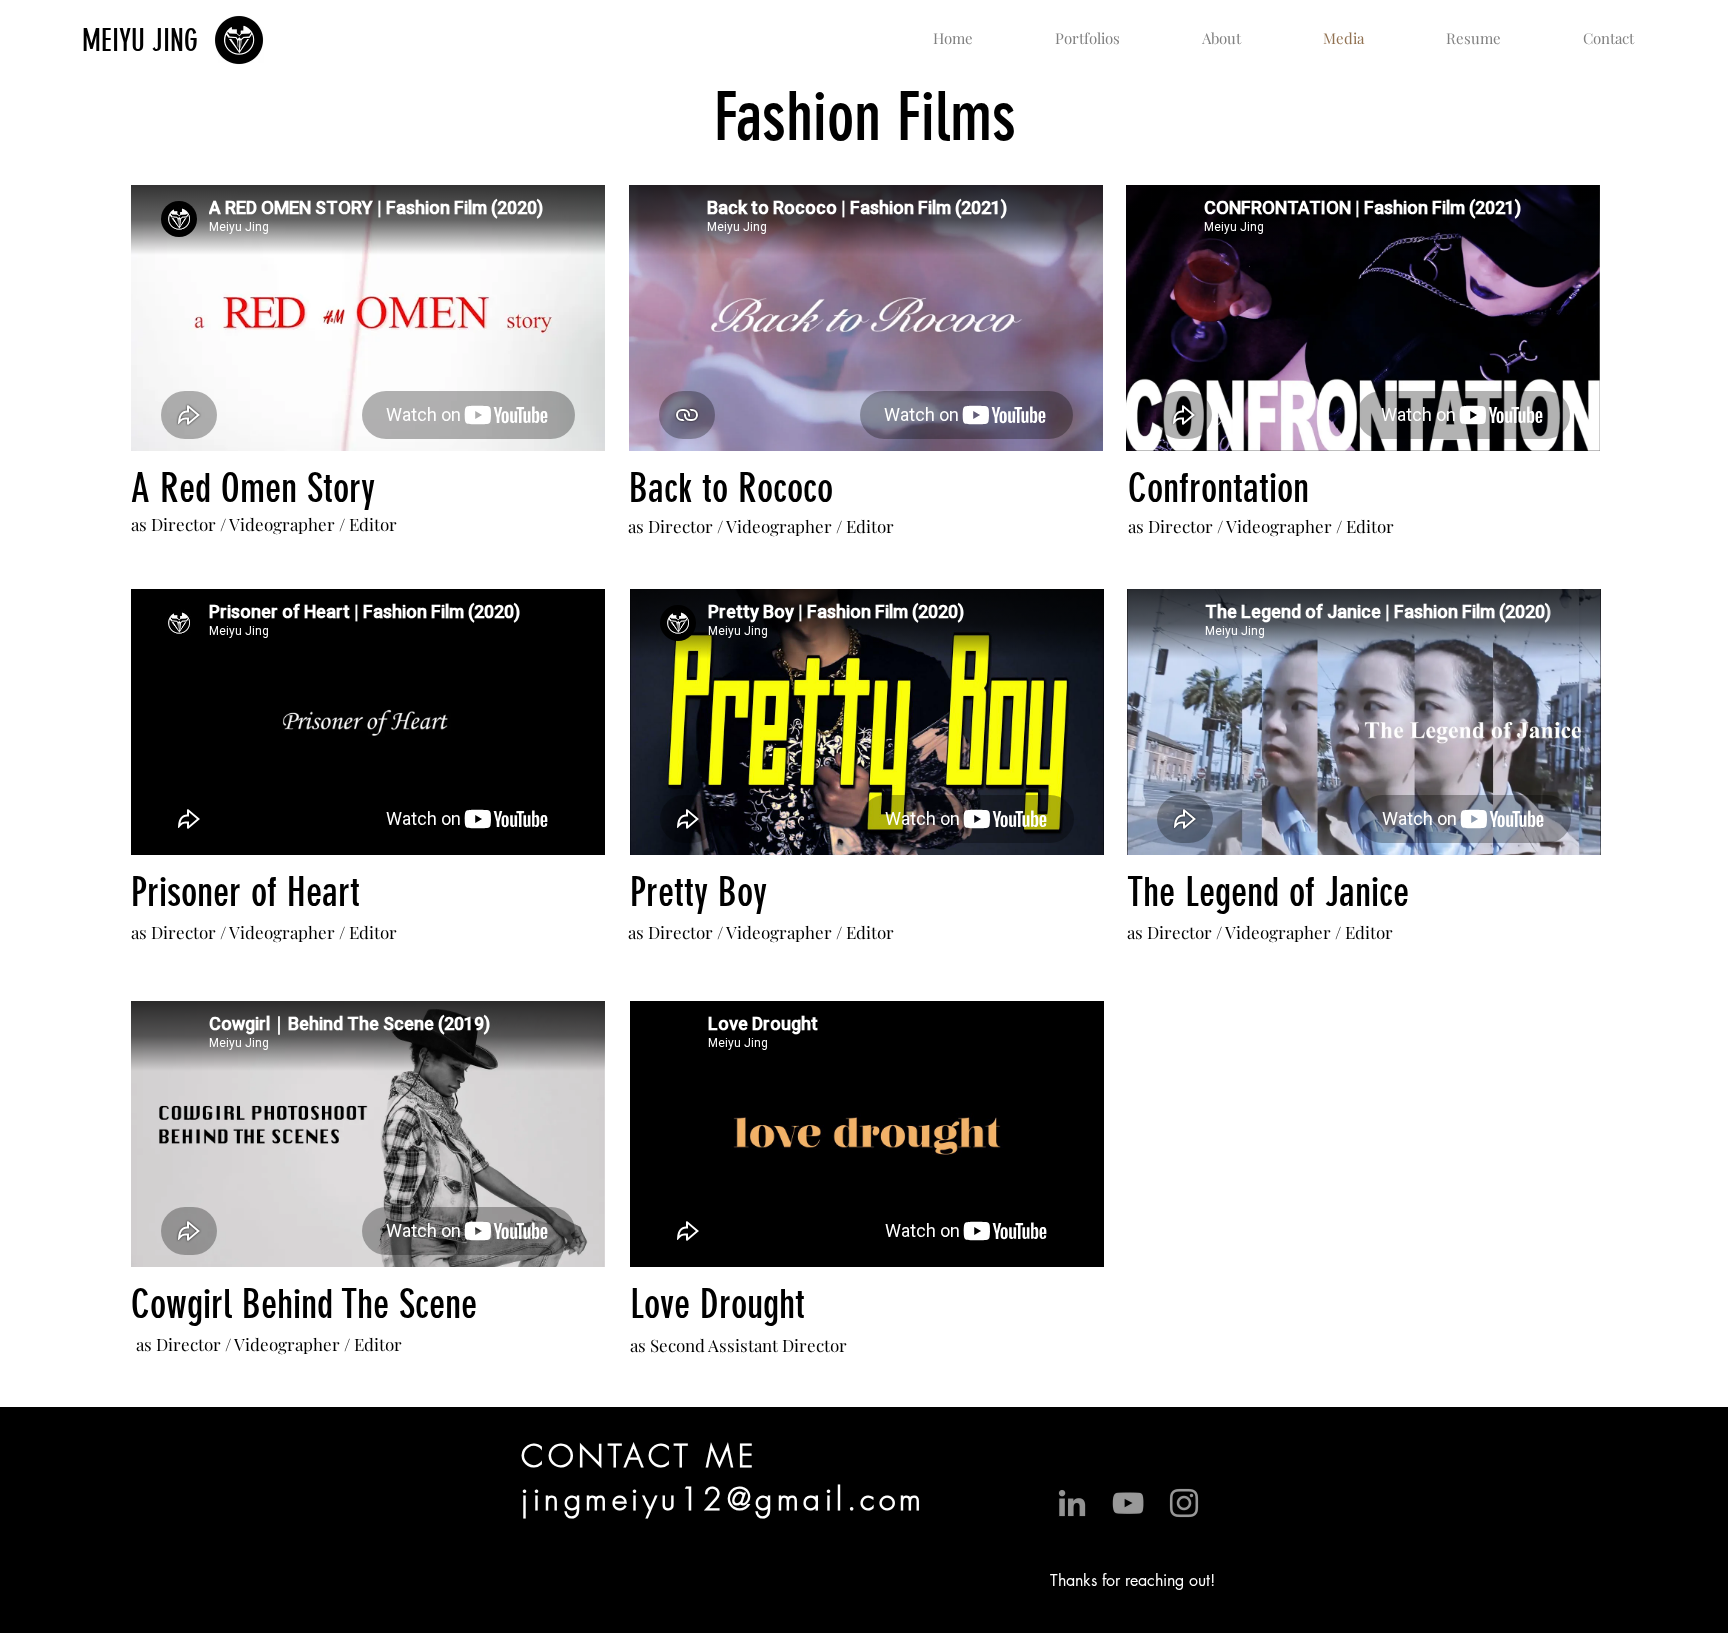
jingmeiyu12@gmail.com (723, 1499)
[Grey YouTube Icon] (1128, 1503)
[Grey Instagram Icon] (1184, 1503)
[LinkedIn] (1072, 1503)
